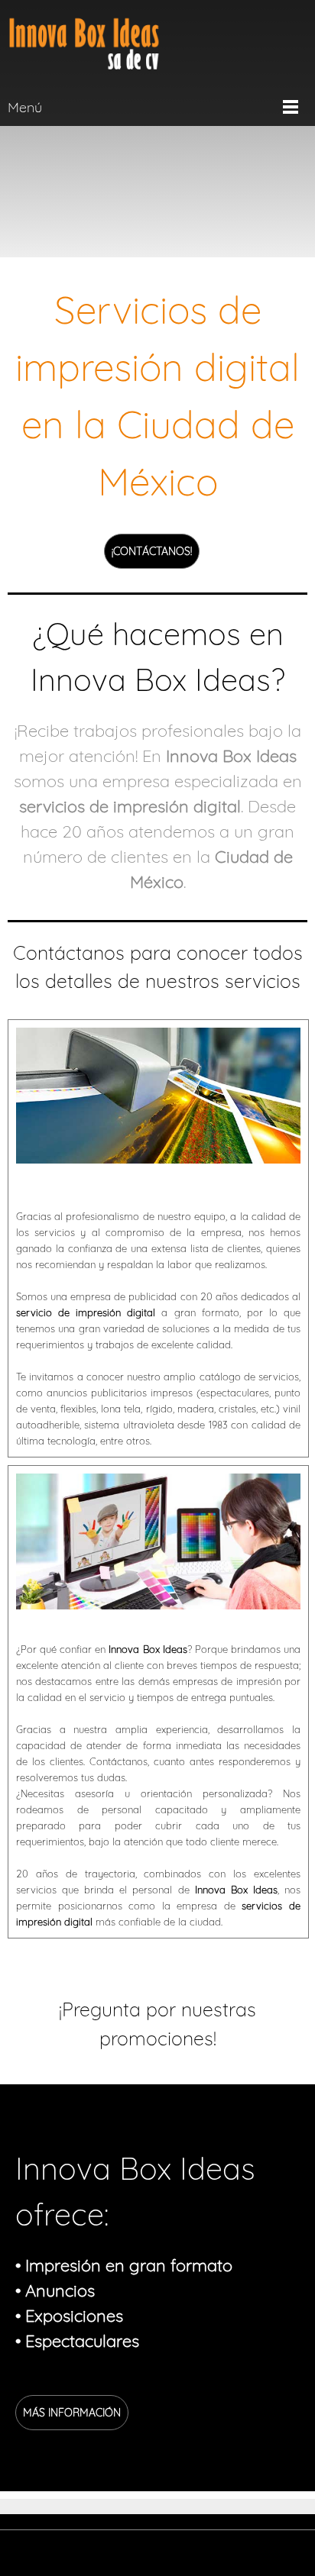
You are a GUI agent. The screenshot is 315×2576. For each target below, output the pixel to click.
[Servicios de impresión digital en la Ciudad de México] (84, 44)
